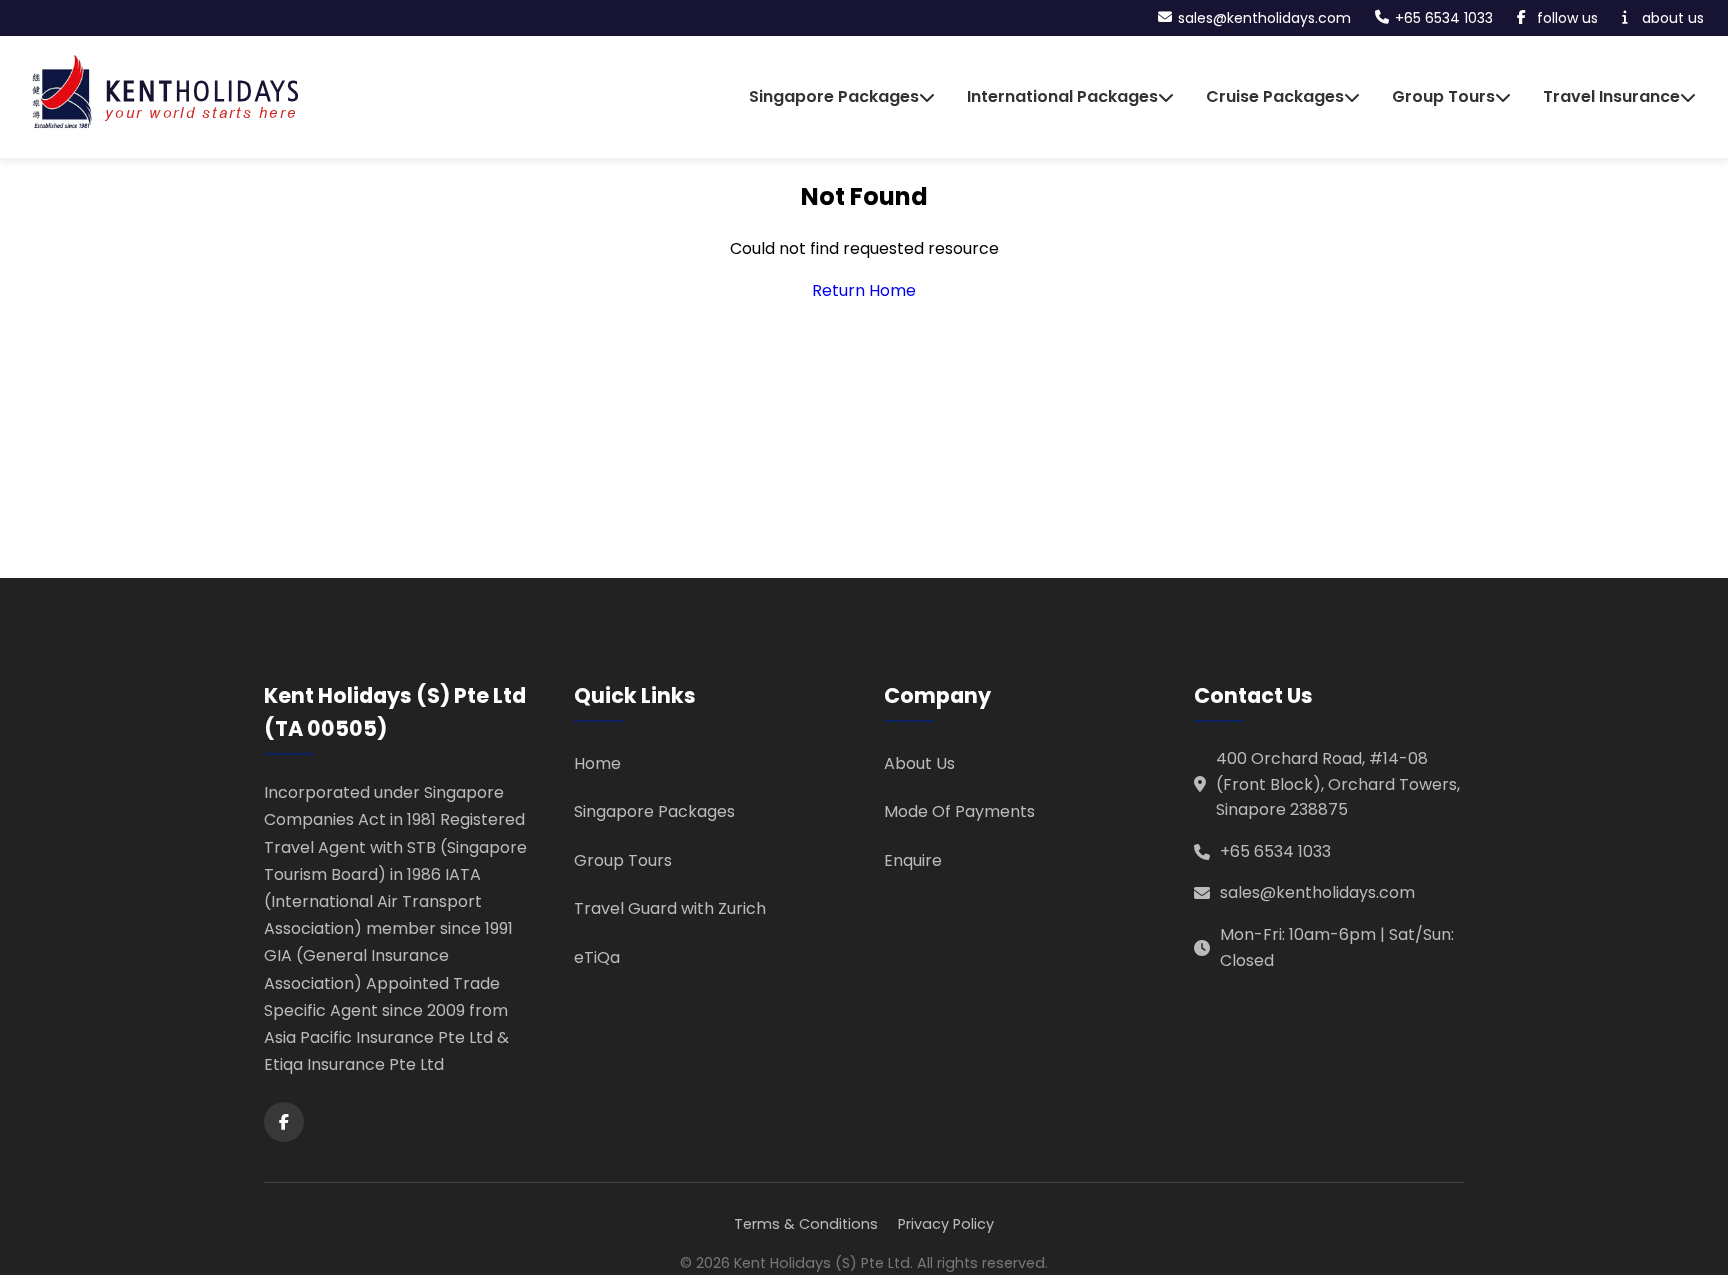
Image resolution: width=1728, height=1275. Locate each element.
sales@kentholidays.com (1317, 892)
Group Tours (623, 860)
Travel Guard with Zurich (670, 908)
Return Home (864, 290)
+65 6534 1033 (1275, 851)
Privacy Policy (946, 1224)
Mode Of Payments (959, 811)
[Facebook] (284, 1122)
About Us (919, 763)
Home (597, 763)
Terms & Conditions (806, 1224)
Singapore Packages (654, 811)
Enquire (913, 860)
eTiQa (597, 957)
